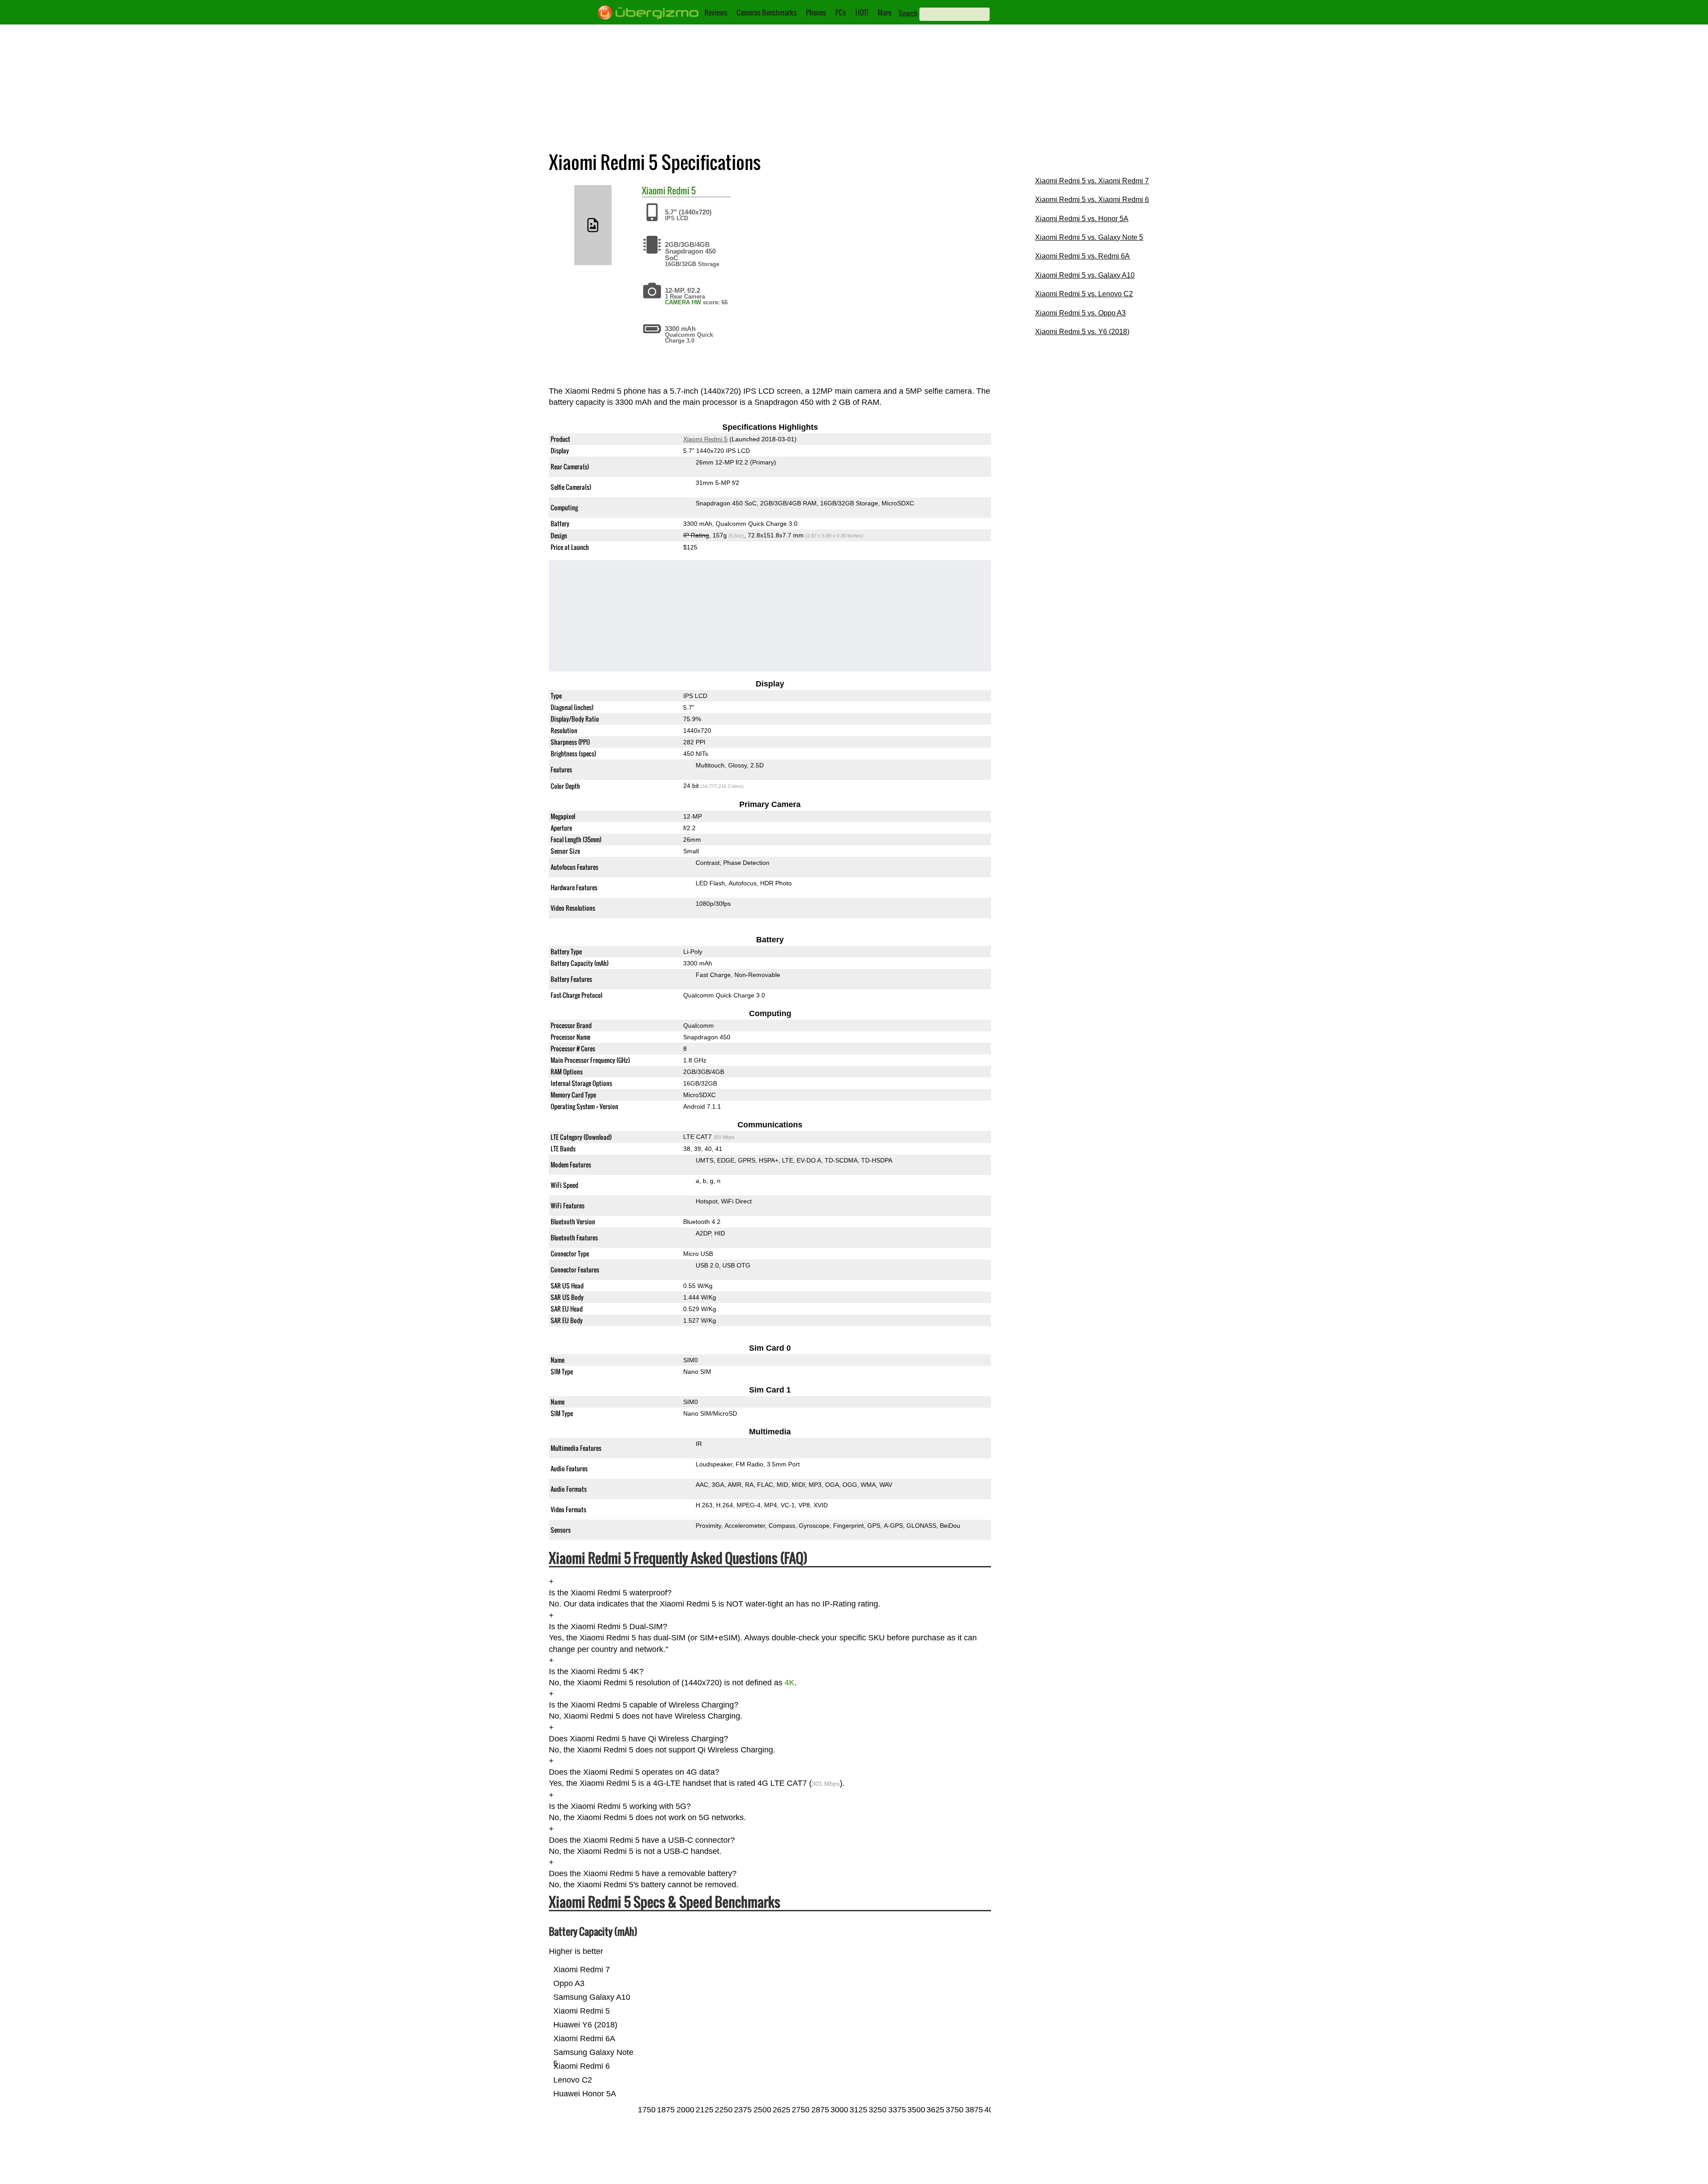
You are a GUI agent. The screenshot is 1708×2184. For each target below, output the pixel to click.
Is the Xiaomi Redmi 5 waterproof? (610, 1593)
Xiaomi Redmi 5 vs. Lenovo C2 (1084, 294)
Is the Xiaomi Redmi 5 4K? (596, 1671)
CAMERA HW (683, 302)
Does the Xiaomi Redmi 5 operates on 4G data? (634, 1772)
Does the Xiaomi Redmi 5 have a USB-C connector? (642, 1840)
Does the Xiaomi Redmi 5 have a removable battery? (643, 1874)
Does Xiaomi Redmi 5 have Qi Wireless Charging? (638, 1739)
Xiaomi (654, 190)
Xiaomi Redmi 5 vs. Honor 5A (1082, 219)
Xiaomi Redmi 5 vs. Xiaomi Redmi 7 (1092, 181)
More (884, 12)
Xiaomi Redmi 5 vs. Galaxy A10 (1085, 275)
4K (790, 1683)
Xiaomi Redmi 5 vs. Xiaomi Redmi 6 (1092, 200)
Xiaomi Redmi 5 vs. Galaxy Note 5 (1089, 237)
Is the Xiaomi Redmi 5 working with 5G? (620, 1806)
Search (908, 13)
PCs (841, 12)
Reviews (716, 12)
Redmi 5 (681, 190)
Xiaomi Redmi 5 (705, 440)
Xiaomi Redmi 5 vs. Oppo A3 (1080, 313)
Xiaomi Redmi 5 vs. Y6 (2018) (1082, 332)
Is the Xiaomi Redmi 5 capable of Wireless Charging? (644, 1705)
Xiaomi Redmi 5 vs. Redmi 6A (1082, 256)
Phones (816, 12)
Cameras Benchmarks (767, 12)
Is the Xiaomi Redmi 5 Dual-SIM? (608, 1627)
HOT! (862, 12)
